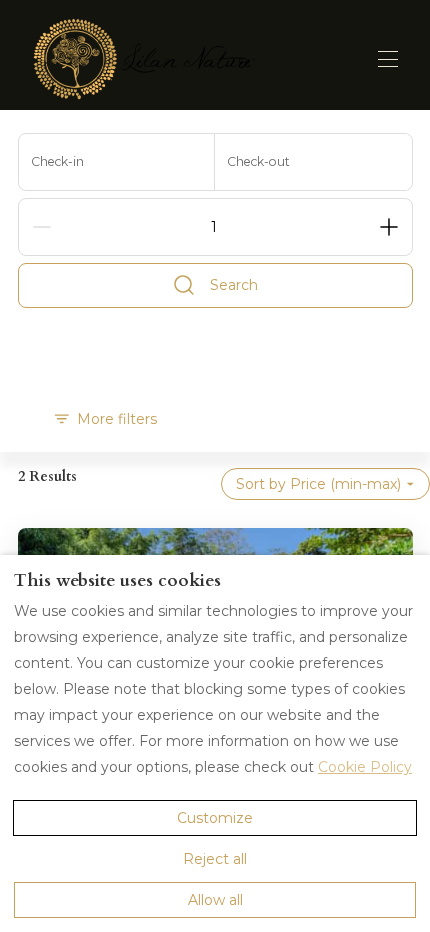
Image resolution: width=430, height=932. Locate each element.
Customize (215, 818)
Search (234, 285)
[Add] (389, 227)
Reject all (215, 859)
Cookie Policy (365, 767)
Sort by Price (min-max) (318, 484)
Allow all (215, 900)
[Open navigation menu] (388, 59)
